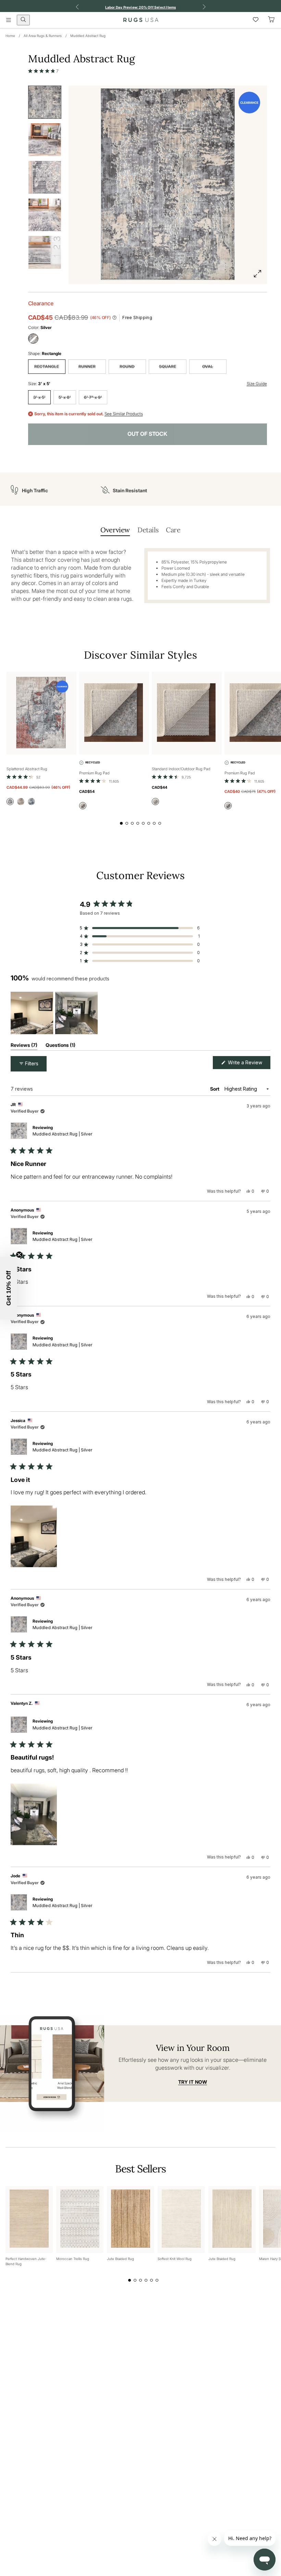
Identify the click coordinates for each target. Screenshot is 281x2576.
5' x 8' (65, 397)
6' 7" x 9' (93, 397)
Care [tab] (173, 530)
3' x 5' (39, 397)
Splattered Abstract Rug (27, 769)
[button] (44, 71)
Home (10, 36)
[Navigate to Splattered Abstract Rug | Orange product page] (41, 713)
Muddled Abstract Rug (88, 36)
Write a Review (248, 1064)
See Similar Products (124, 414)
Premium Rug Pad (94, 773)
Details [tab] (148, 530)
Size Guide (257, 384)
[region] (55, 1013)
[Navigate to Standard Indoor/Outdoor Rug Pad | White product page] (187, 713)
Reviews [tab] (24, 1046)
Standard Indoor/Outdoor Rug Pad (181, 769)
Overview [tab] (115, 530)
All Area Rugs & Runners (43, 36)
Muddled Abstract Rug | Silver (62, 1134)
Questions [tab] (60, 1046)
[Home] (141, 20)
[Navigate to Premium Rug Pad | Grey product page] (114, 713)
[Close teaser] (19, 1255)
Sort (215, 1089)
